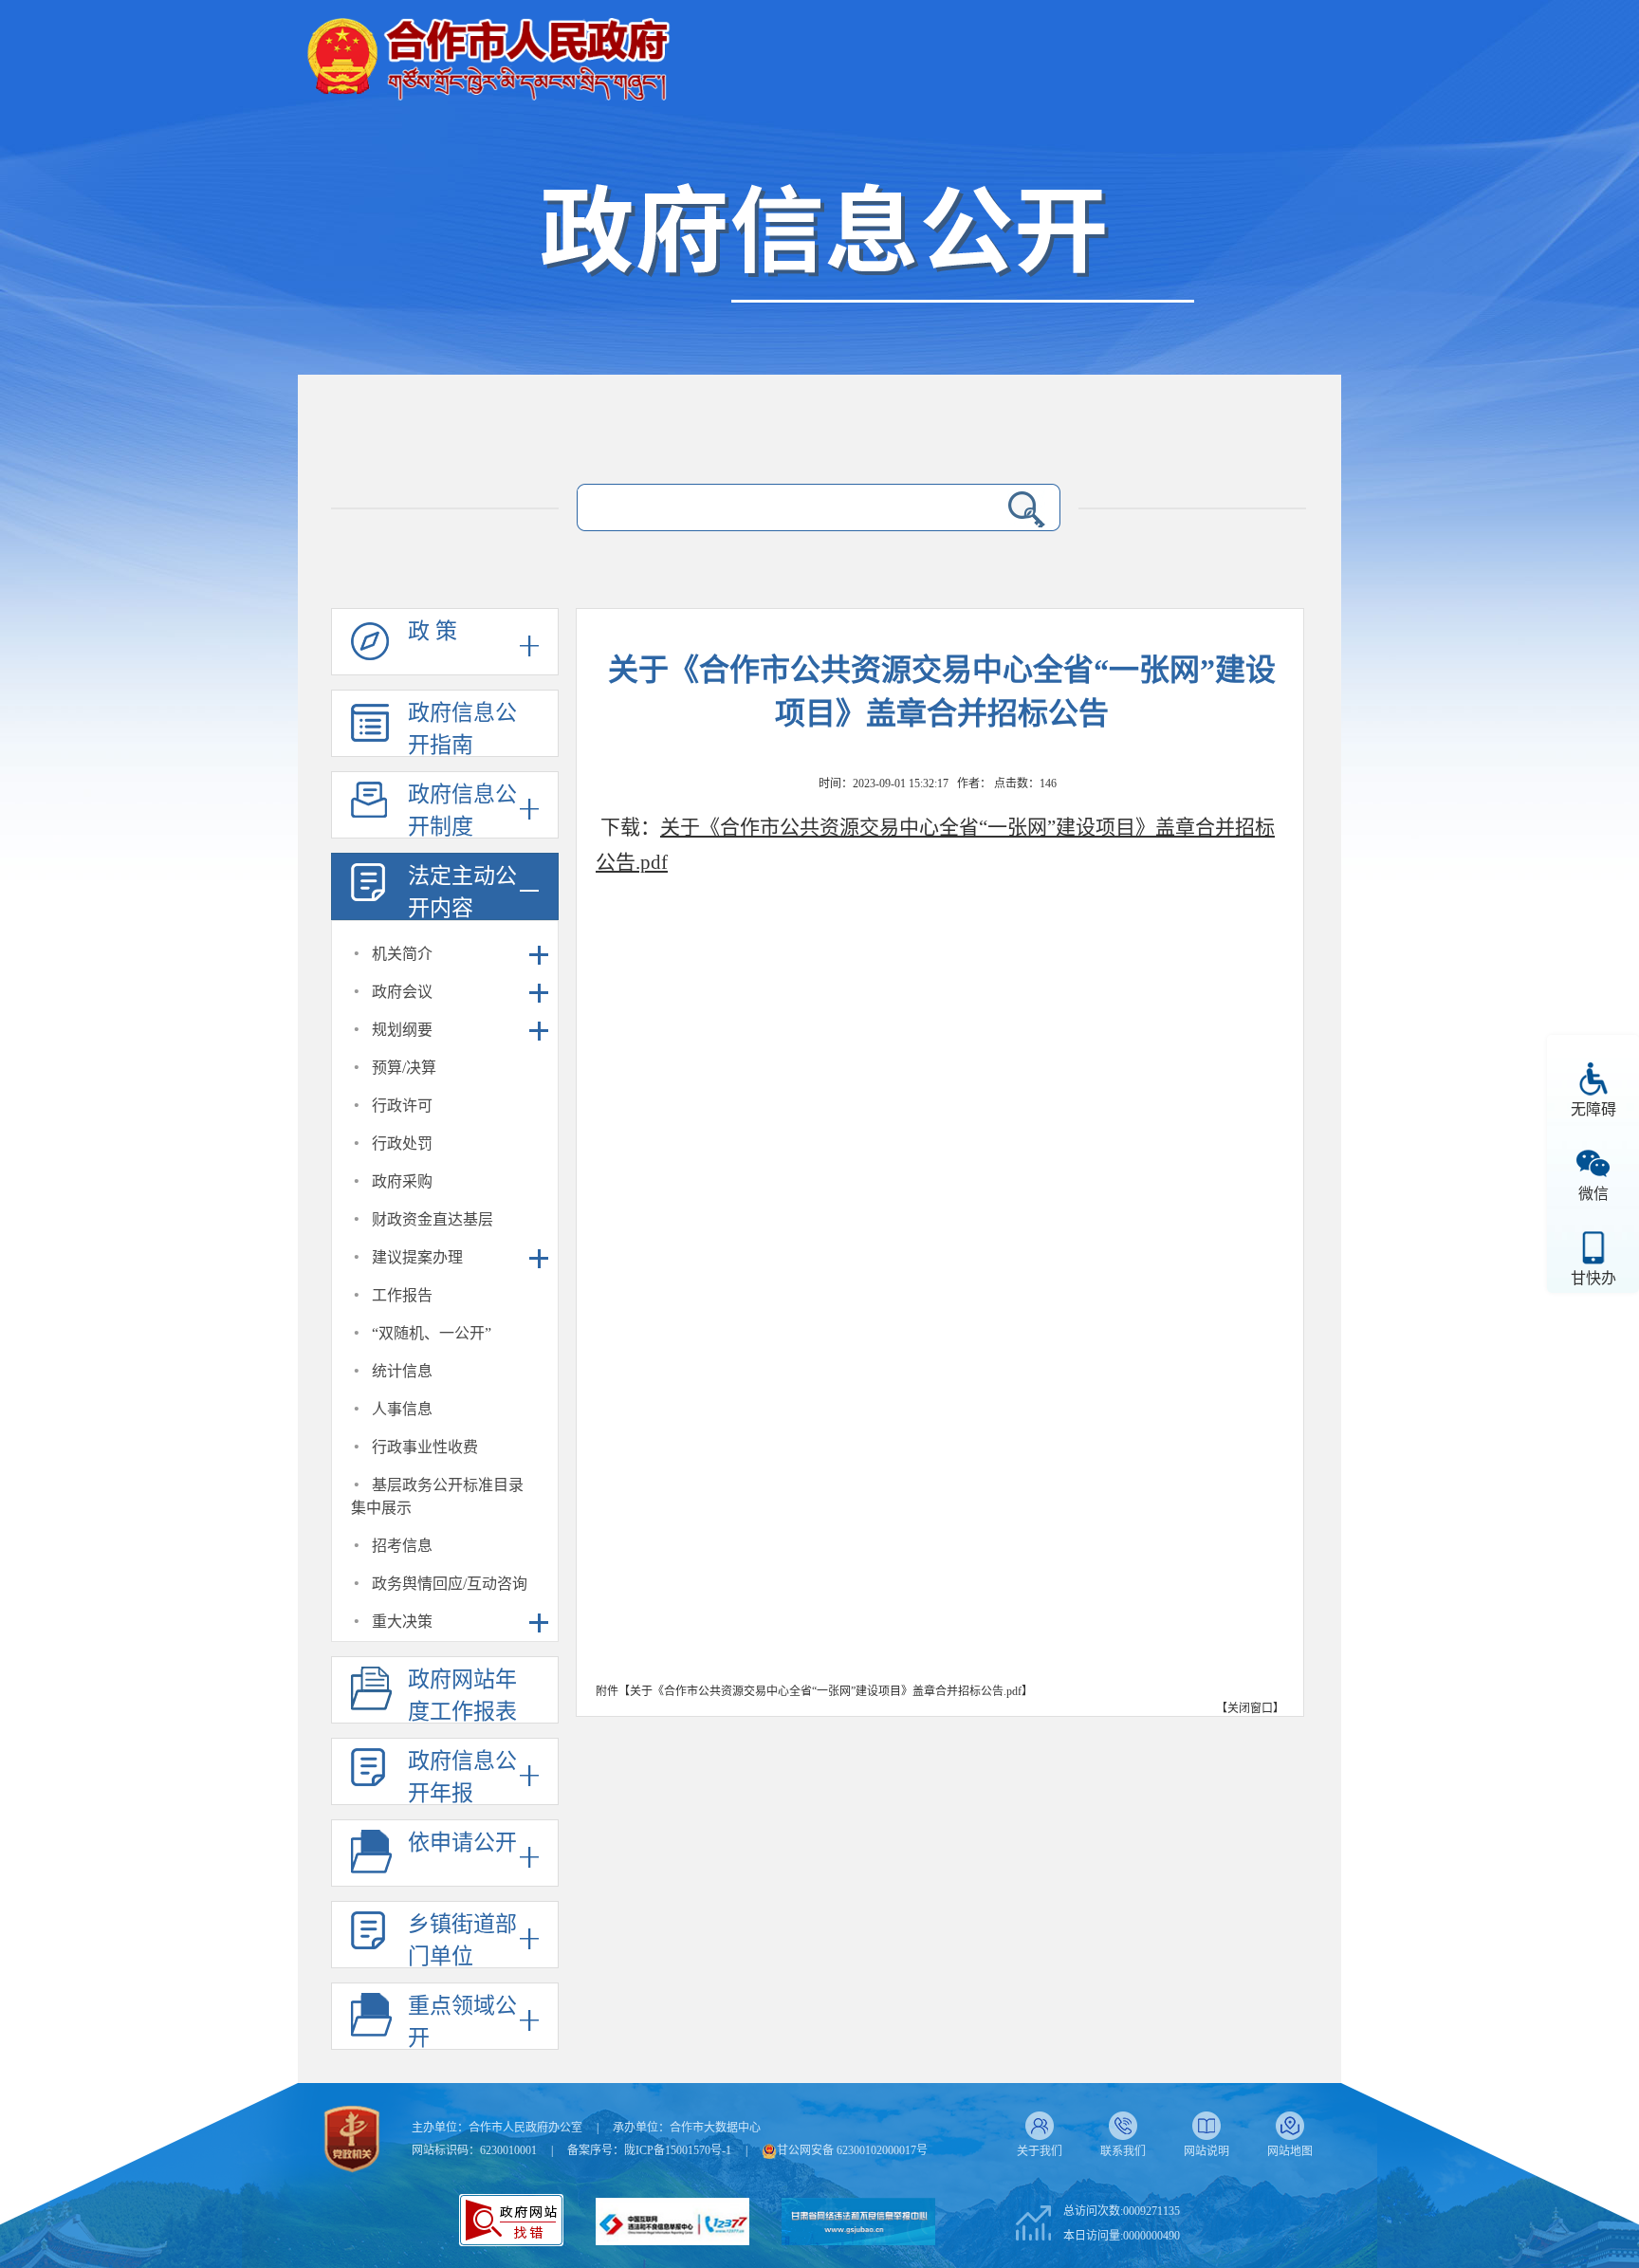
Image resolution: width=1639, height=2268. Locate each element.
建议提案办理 (417, 1257)
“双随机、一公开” (432, 1333)
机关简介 (402, 954)
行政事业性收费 (425, 1447)
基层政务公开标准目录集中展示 (437, 1496)
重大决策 (402, 1622)
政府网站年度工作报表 (462, 1696)
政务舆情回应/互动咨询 (450, 1584)
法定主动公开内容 (462, 892)
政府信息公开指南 (462, 729)
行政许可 (402, 1106)
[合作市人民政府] (488, 52)
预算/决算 (404, 1068)
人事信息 (402, 1409)
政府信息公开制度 (462, 811)
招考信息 (402, 1546)
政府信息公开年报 (462, 1777)
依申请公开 (462, 1843)
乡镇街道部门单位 (462, 1940)
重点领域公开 (462, 2022)
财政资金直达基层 (433, 1219)
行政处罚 (402, 1143)
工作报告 (402, 1295)
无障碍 (1593, 1109)
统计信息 (402, 1371)
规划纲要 (402, 1030)
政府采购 (402, 1181)
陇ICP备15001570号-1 (678, 2150)
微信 (1593, 1194)
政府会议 (402, 992)
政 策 (433, 631)
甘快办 (1593, 1278)
